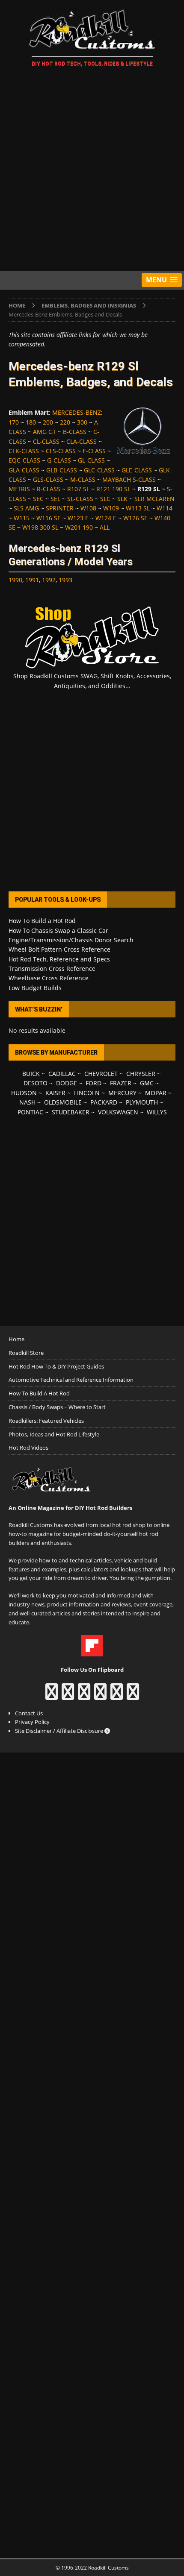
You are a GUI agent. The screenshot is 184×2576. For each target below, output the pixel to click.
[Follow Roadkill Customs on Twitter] (117, 1696)
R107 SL (78, 489)
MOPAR (156, 1093)
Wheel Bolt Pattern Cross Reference (59, 949)
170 (14, 422)
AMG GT (45, 432)
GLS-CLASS (48, 479)
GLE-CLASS (137, 470)
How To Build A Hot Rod (39, 1393)
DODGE (67, 1083)
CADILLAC (62, 1074)
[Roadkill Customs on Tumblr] (100, 1696)
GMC (147, 1083)
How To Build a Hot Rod (42, 921)
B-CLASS (75, 432)
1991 (32, 580)
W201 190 (79, 527)
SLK (122, 499)
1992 (49, 580)
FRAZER (121, 1083)
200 (48, 422)
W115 (22, 518)
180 (31, 422)
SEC (38, 499)
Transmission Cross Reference (52, 969)
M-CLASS (83, 479)
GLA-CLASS (24, 470)
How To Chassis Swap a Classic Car (58, 930)
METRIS (19, 489)
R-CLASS (49, 489)
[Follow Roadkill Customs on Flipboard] (92, 1652)
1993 (65, 580)
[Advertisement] (92, 170)
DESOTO (36, 1083)
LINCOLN (87, 1093)
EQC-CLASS (24, 460)
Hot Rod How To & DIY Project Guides (56, 1366)
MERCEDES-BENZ (77, 412)
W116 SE (49, 518)
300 (82, 422)
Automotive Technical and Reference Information (71, 1380)
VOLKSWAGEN (118, 1112)
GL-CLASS (91, 460)
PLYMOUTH (142, 1102)
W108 (88, 508)
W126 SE (135, 518)
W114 (165, 508)
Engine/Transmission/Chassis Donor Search (71, 940)
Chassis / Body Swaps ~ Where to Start (57, 1407)
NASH (27, 1102)
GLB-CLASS (62, 470)
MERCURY (122, 1093)
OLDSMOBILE (63, 1102)
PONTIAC (30, 1112)
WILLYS (157, 1112)
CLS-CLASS (61, 451)
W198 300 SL (40, 527)
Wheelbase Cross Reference (49, 978)
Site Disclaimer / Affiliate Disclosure (60, 1731)
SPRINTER (60, 508)
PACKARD (104, 1102)
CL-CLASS (46, 441)
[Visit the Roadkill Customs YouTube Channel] (133, 1696)
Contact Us (29, 1713)
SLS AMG (26, 508)
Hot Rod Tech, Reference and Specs (59, 959)
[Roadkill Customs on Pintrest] (84, 1696)
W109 (111, 508)
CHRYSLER (141, 1074)
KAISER (55, 1093)
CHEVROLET (101, 1074)
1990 (15, 580)
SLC (105, 499)
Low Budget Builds (35, 988)
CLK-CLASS (24, 451)
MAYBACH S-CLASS (129, 479)
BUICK (31, 1074)
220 (65, 422)
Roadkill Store (26, 1353)
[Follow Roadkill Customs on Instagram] (68, 1696)
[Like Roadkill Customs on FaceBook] (52, 1696)
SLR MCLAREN (154, 499)
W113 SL (138, 508)
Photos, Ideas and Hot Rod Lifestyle (54, 1434)
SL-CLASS (80, 499)
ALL (105, 527)
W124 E (106, 518)
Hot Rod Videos (28, 1448)
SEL (55, 499)
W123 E (78, 518)
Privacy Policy (32, 1722)
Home (16, 1339)
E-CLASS (94, 451)
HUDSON (24, 1093)
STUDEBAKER (71, 1112)
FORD (93, 1083)
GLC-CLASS (99, 470)
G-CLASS (59, 460)
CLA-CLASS (82, 441)
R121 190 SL (113, 489)
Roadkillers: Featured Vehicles (46, 1421)
